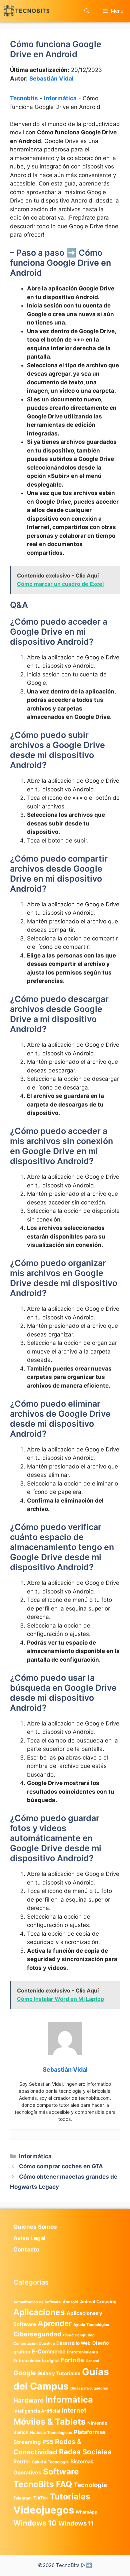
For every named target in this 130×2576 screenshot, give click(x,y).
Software (61, 2472)
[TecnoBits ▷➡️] (26, 11)
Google (24, 2373)
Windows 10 (35, 2523)
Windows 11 (76, 2523)
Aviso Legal (29, 2238)
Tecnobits (24, 98)
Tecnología (90, 2485)
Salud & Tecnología (50, 2462)
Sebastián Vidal (51, 79)
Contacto (26, 2249)
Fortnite (72, 2360)
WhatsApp (86, 2512)
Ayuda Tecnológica (91, 2325)
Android (70, 2302)
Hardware (28, 2400)
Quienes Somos (35, 2227)
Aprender (55, 2323)
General (92, 2361)
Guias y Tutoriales (59, 2373)
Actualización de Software (37, 2302)
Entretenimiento (82, 2352)
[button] (87, 11)
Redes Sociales (85, 2452)
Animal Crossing (98, 2302)
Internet (74, 2410)
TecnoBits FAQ (43, 2484)
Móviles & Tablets (49, 2422)
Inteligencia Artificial (37, 2411)
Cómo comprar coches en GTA (61, 2166)
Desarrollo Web (73, 2343)
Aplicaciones (39, 2312)
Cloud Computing (79, 2335)
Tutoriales (70, 2496)
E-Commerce (49, 2352)
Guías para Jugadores (89, 2388)
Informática (60, 98)
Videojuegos (44, 2510)
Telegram (22, 2498)
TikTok (41, 2498)
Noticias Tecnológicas (51, 2433)
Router (22, 2462)
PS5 (48, 2442)
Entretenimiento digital (36, 2361)
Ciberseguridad (37, 2334)
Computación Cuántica (34, 2343)
